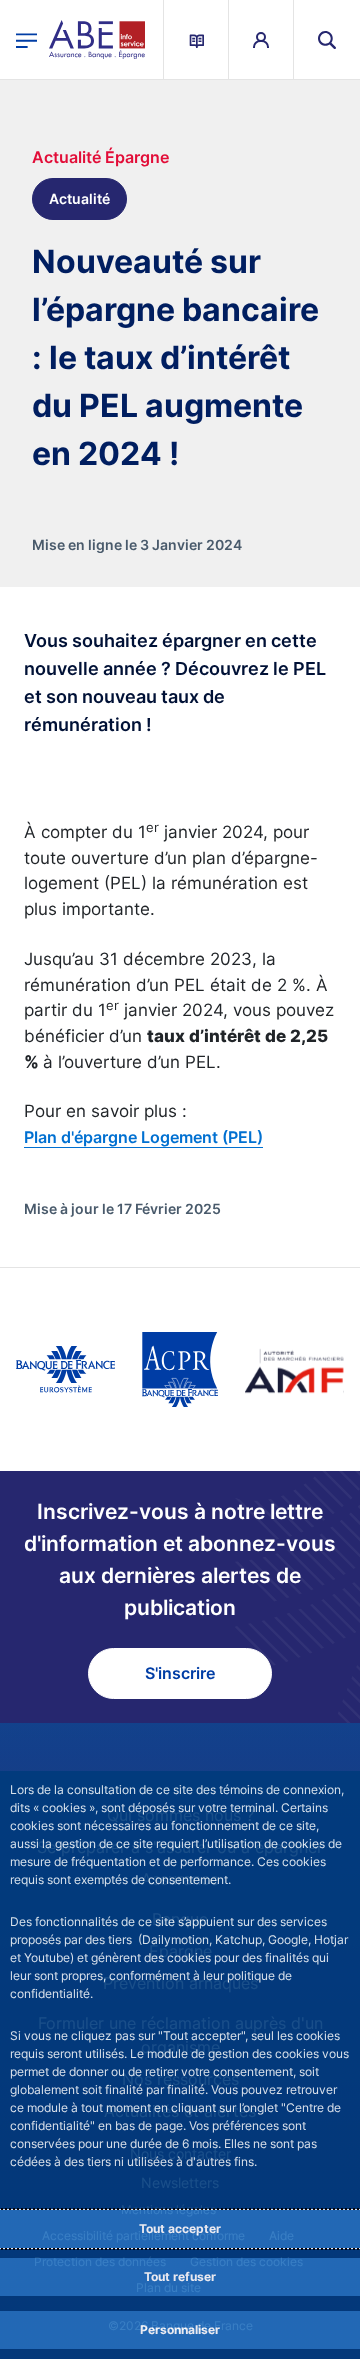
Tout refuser (180, 2276)
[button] (327, 39)
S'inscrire (180, 1673)
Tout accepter (180, 2228)
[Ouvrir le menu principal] (26, 39)
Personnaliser (180, 2329)
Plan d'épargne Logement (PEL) (143, 1137)
